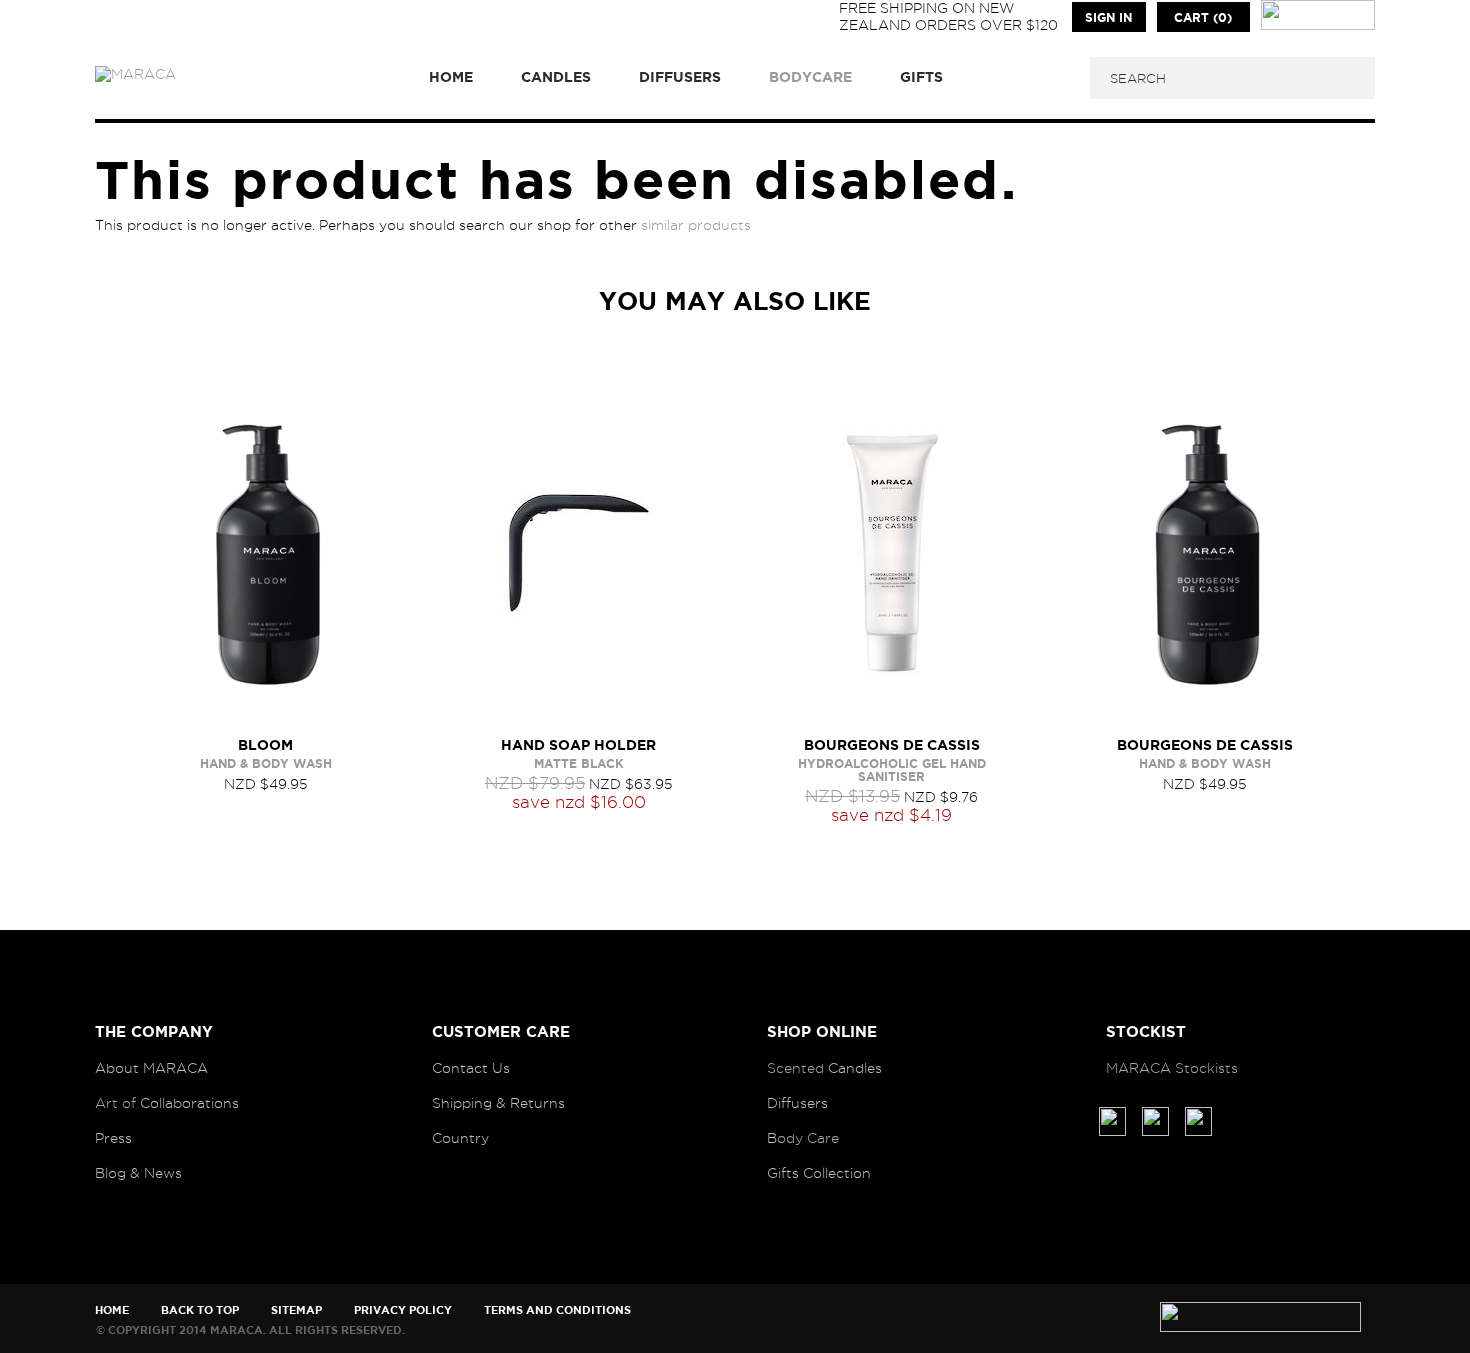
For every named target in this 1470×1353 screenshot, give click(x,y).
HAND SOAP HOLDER (578, 745)
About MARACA (151, 1068)
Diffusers (797, 1103)
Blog (110, 1173)
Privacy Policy (403, 1310)
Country (460, 1138)
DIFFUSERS (680, 77)
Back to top (200, 1310)
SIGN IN (1108, 17)
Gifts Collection (819, 1173)
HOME (451, 77)
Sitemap (296, 1310)
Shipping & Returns (498, 1103)
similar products (696, 225)
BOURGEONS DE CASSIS (892, 745)
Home (112, 1310)
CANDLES (556, 77)
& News (156, 1173)
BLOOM (265, 745)
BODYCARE (810, 77)
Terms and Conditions (557, 1310)
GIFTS (921, 77)
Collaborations (189, 1103)
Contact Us (471, 1068)
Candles (855, 1068)
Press (113, 1138)
